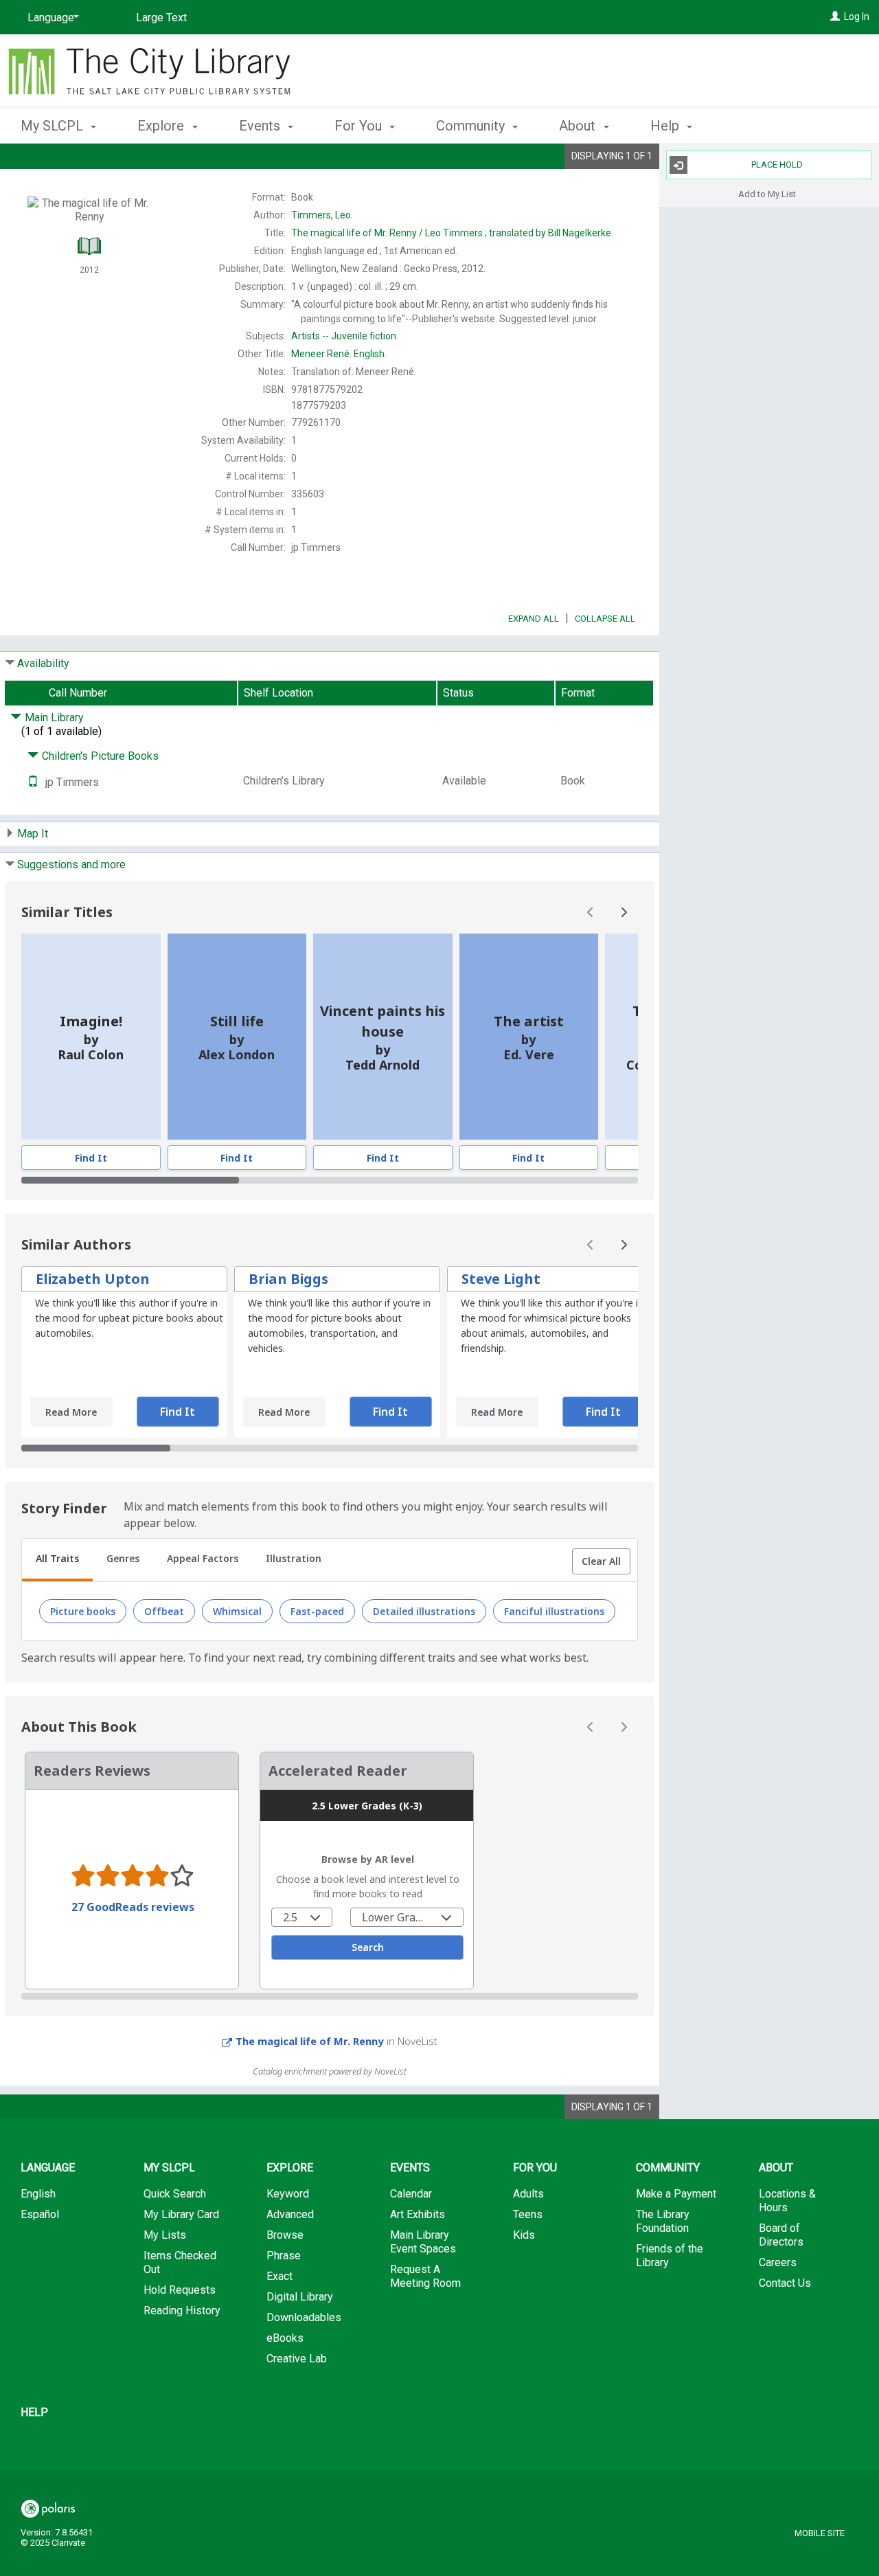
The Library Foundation (663, 2221)
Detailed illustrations (424, 1611)
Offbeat (164, 1611)
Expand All (534, 619)
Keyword (288, 2194)
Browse (285, 2235)
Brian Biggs (288, 1279)
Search (368, 1947)
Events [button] (261, 126)
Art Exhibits (418, 2214)
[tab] (57, 1560)
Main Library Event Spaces (423, 2242)
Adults (528, 2194)
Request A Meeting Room (425, 2276)
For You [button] (360, 126)
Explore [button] (162, 126)
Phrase (284, 2256)
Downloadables (304, 2317)
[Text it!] (33, 782)
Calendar (411, 2194)
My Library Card (181, 2214)
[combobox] (302, 1917)
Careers (778, 2262)
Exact (279, 2276)
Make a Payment (676, 2194)
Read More (71, 1412)
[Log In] (835, 16)
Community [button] (472, 126)
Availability (43, 663)
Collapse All (605, 619)
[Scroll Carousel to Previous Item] (591, 912)
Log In (857, 16)
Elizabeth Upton (93, 1279)
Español (40, 2214)
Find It (91, 1158)
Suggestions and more (71, 865)
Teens (528, 2214)
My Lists (165, 2235)
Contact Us (785, 2283)
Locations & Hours (787, 2201)
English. (339, 354)
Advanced (290, 2214)
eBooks (285, 2338)
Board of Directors (781, 2235)
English (38, 2194)
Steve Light (501, 1279)
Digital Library (300, 2297)
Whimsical (237, 1611)
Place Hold (777, 165)
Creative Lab (297, 2359)
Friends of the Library (670, 2256)
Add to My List (767, 193)
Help (34, 2412)
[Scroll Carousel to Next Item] (624, 912)
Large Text (161, 18)
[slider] (330, 1180)
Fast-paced (317, 1611)
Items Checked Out (180, 2262)
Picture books (83, 1611)
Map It (33, 834)
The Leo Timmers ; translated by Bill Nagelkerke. (452, 233)
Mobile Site (820, 2533)
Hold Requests (180, 2290)
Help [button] (666, 126)
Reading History (182, 2311)
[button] (601, 1561)
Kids (524, 2235)
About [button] (579, 126)
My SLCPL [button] (54, 126)
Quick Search (175, 2194)
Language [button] (48, 2168)
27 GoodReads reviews (133, 1907)
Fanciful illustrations (554, 1611)
